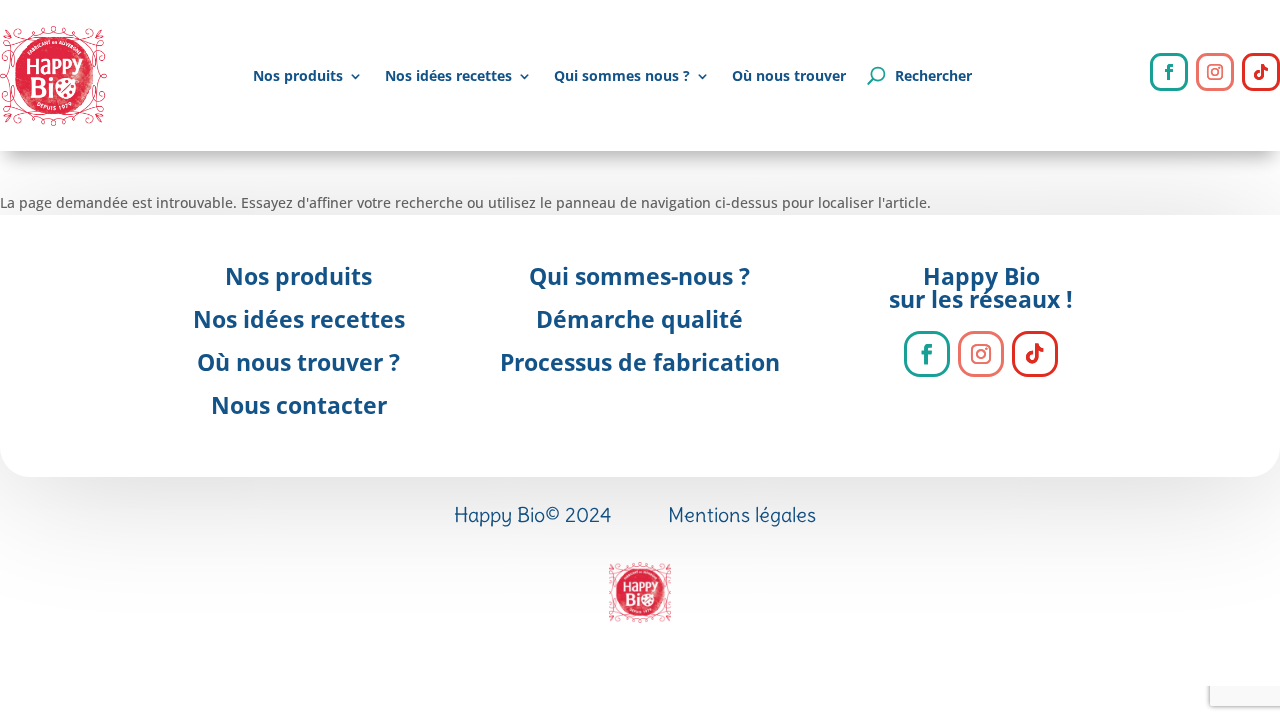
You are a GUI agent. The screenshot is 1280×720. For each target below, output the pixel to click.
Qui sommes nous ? (622, 75)
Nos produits (298, 75)
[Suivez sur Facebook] (1169, 72)
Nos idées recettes (448, 75)
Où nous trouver (789, 75)
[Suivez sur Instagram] (1215, 72)
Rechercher (933, 75)
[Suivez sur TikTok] (1261, 72)
